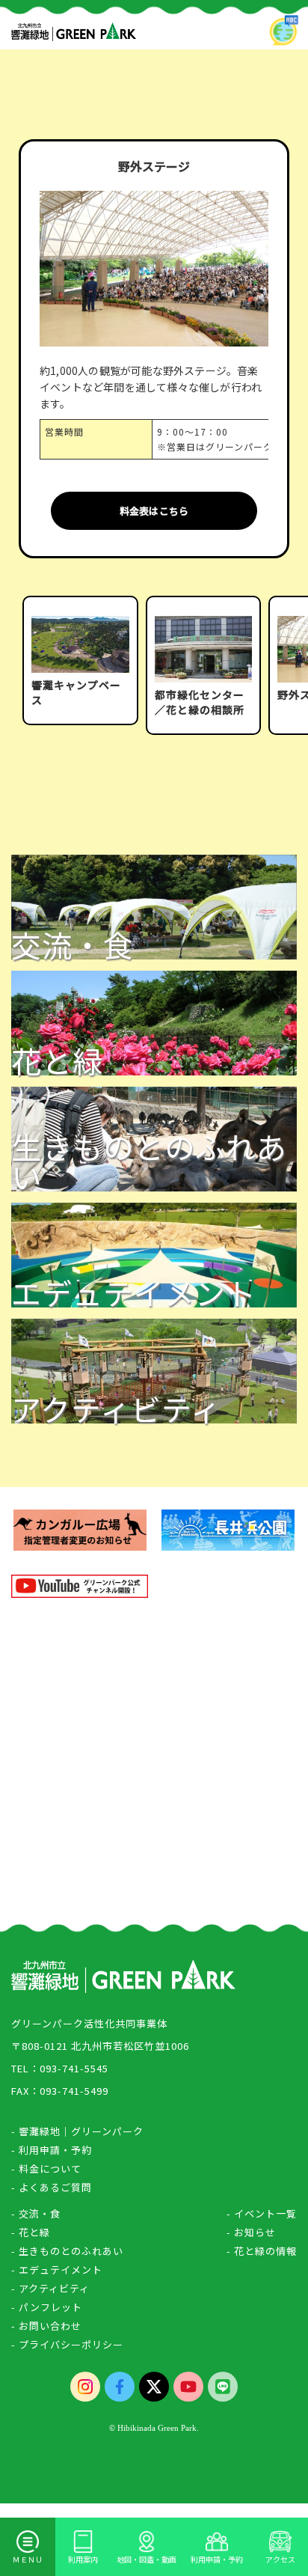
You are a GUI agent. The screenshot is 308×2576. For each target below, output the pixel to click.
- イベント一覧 (262, 2213)
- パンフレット (47, 2307)
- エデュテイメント (57, 2270)
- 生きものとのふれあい (67, 2251)
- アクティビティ (50, 2288)
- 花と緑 (31, 2232)
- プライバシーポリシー (67, 2344)
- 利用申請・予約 (52, 2150)
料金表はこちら (154, 511)
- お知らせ (251, 2232)
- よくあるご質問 (52, 2187)
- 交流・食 (36, 2213)
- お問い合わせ (46, 2326)
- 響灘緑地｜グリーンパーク (77, 2131)
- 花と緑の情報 (262, 2251)
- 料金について (46, 2168)
